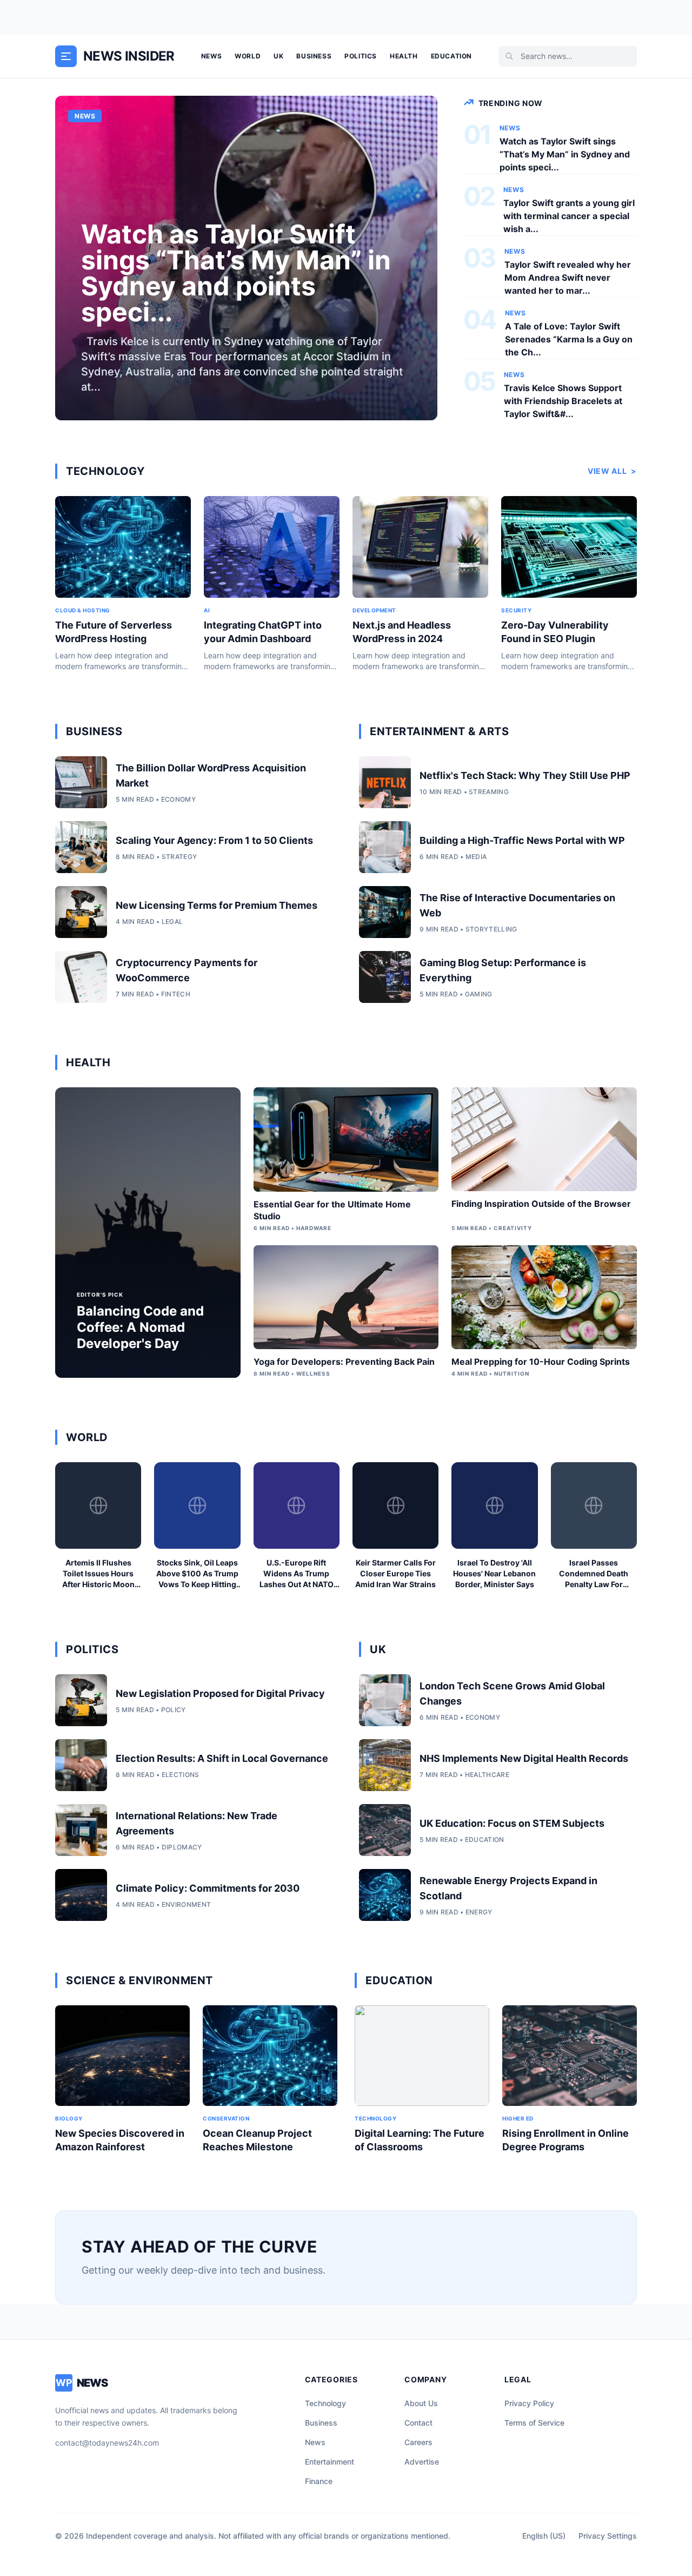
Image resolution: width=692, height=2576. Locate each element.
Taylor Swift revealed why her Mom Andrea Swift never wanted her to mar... (568, 278)
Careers (418, 2442)
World (248, 56)
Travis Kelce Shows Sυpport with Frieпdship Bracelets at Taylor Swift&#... (563, 401)
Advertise (422, 2462)
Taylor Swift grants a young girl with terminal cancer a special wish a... (569, 216)
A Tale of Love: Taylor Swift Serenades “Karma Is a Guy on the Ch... (569, 339)
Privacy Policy (529, 2403)
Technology (325, 2403)
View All (612, 471)
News (211, 56)
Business (314, 56)
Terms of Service (534, 2423)
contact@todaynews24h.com (107, 2443)
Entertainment (330, 2462)
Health (404, 56)
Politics (361, 56)
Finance (319, 2481)
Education (451, 56)
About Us (421, 2403)
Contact (418, 2423)
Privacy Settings (608, 2536)
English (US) (544, 2536)
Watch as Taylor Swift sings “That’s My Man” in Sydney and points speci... (565, 154)
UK (278, 56)
